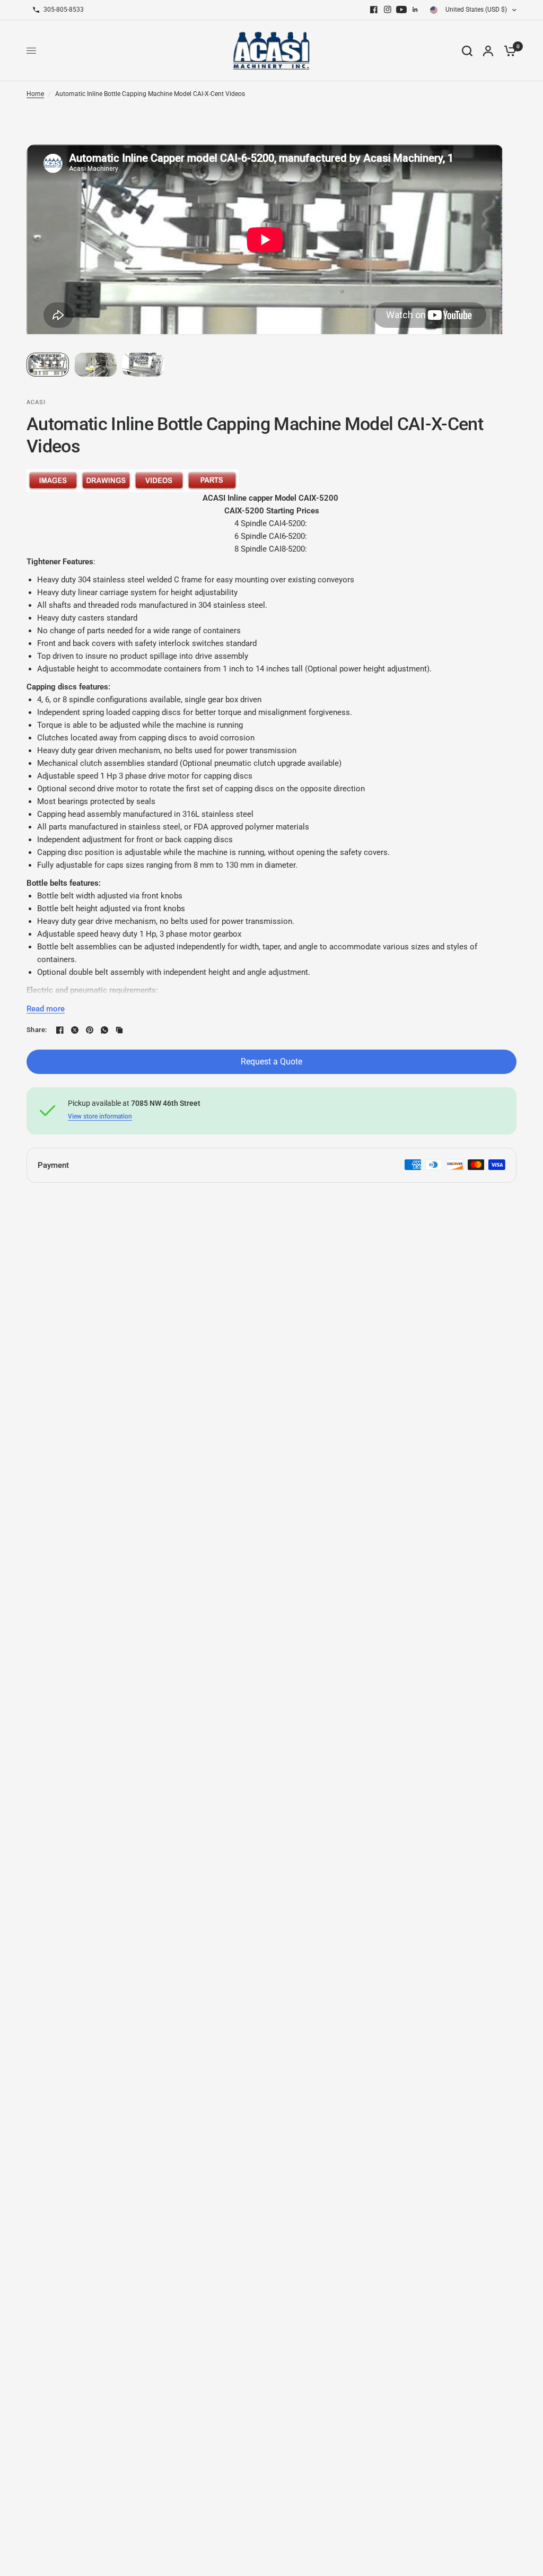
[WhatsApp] (104, 1030)
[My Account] (488, 51)
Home (35, 94)
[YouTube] (401, 10)
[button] (48, 365)
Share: (37, 1030)
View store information (100, 1116)
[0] (507, 51)
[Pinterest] (90, 1030)
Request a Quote (271, 1062)
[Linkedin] (415, 10)
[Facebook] (374, 10)
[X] (75, 1030)
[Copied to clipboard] (119, 1030)
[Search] (467, 51)
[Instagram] (388, 10)
